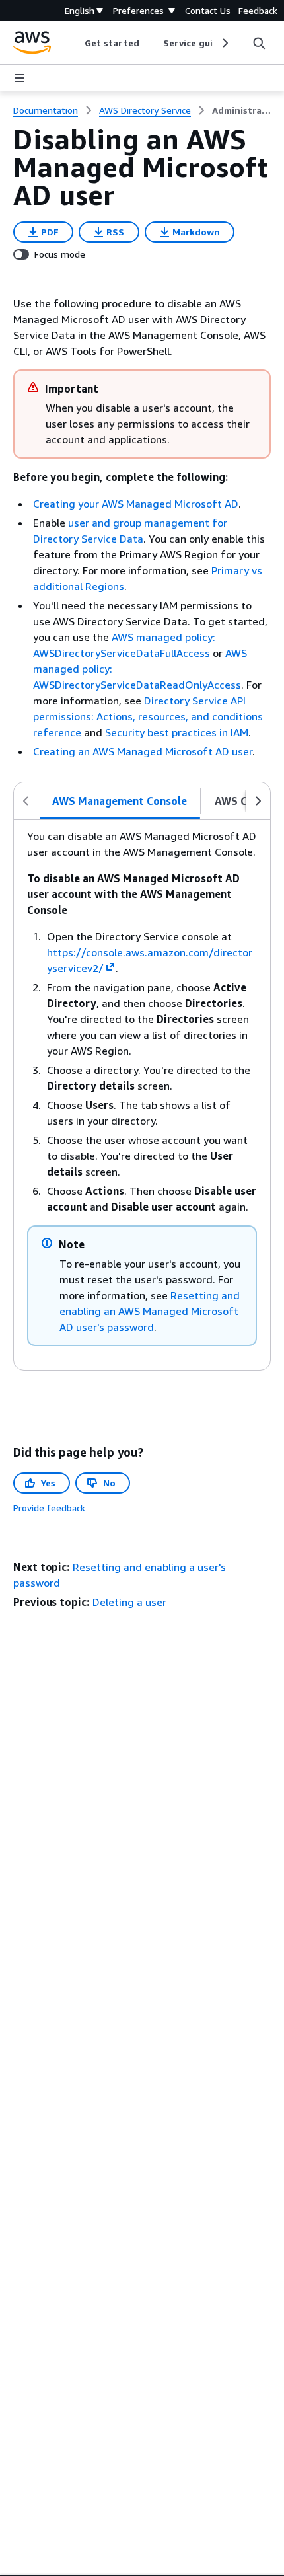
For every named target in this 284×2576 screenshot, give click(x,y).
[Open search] (259, 43)
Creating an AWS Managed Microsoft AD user (143, 751)
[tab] (120, 801)
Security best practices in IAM (177, 732)
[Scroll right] (224, 43)
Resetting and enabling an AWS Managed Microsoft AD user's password (150, 1311)
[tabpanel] (142, 1095)
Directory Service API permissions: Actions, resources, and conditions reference (148, 716)
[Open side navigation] (20, 78)
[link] (241, 110)
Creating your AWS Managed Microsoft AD (136, 504)
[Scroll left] (75, 43)
